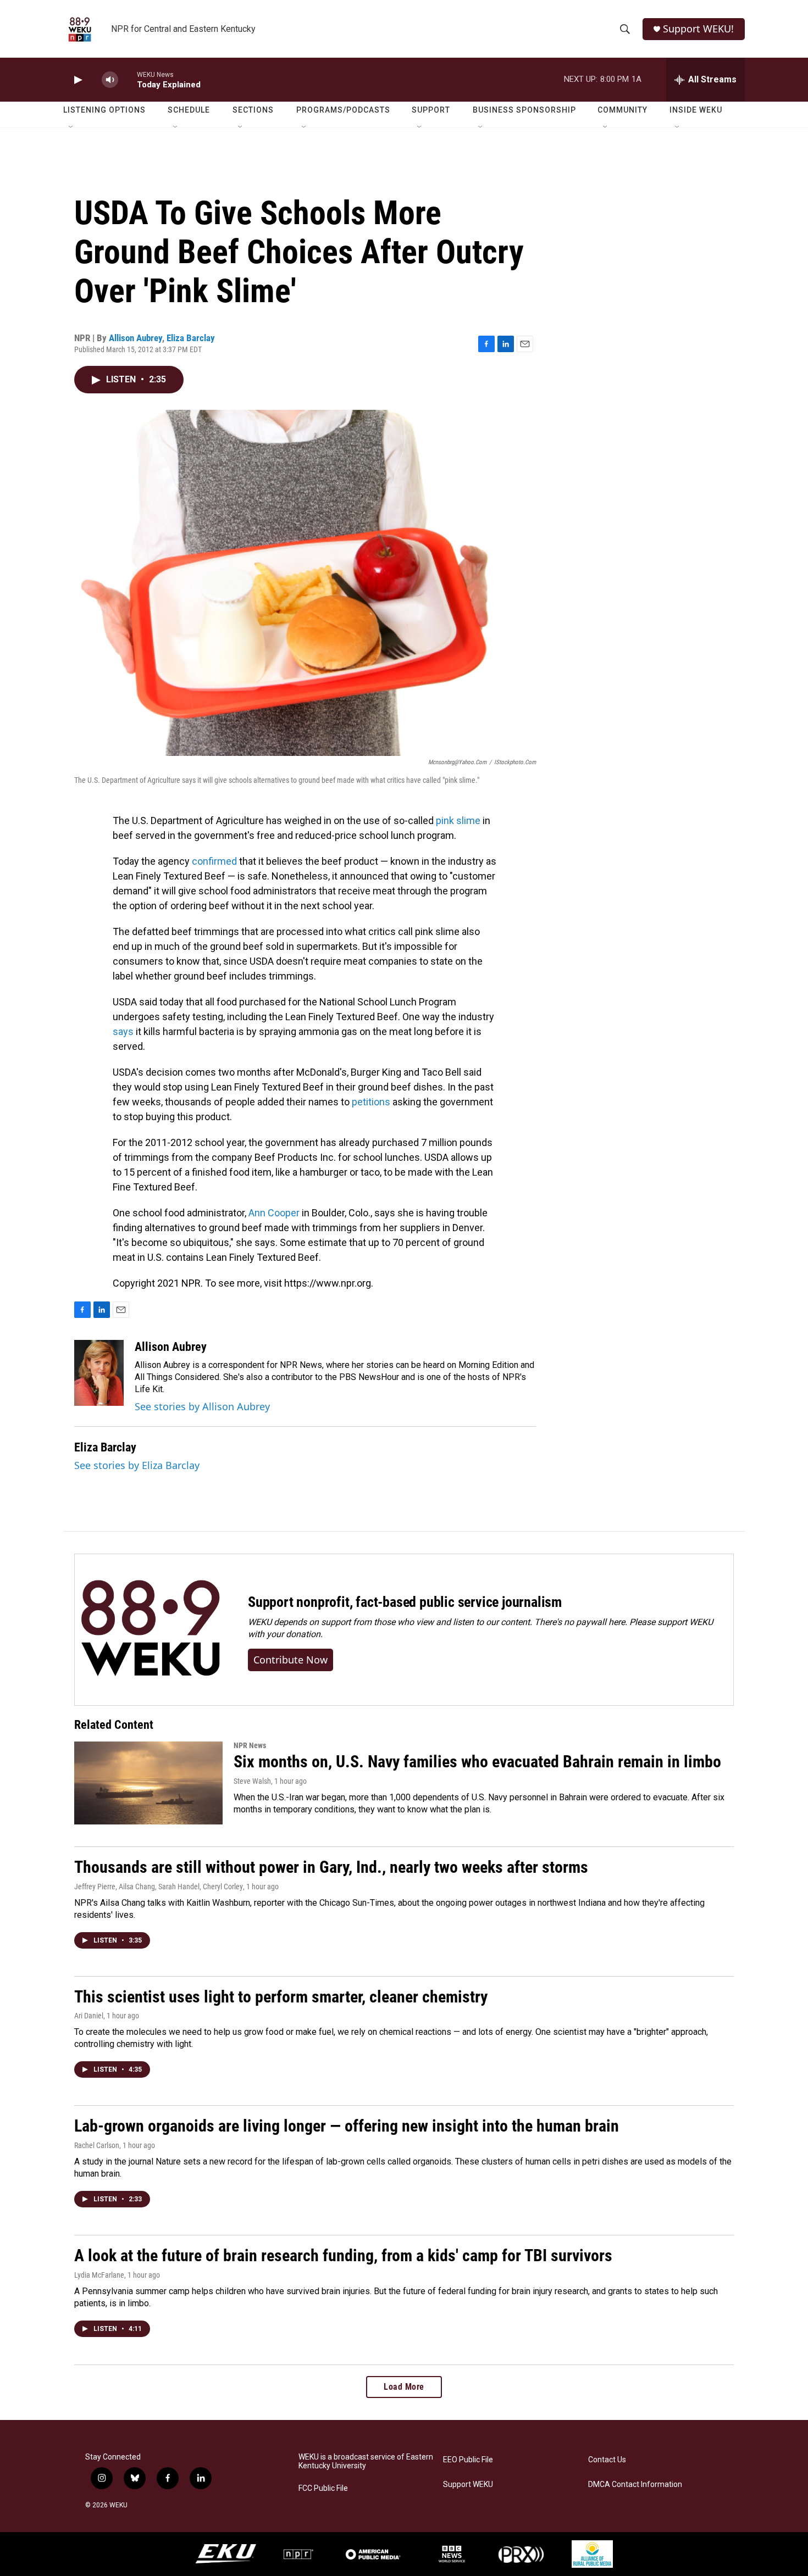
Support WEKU (468, 2485)
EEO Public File (468, 2460)
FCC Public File (323, 2488)
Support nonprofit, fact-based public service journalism (405, 1602)
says (123, 1031)
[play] (77, 80)
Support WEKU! (698, 29)
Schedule (189, 110)
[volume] (110, 80)
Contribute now (290, 1660)
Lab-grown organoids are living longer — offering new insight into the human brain (347, 2126)
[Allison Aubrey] (99, 1373)
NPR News (250, 1745)
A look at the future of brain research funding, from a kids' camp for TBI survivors (343, 2255)
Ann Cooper (274, 1213)
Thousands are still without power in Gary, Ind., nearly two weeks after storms (331, 1867)
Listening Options (104, 110)
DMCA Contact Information (635, 2485)
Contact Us (607, 2460)
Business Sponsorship (524, 110)
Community (622, 110)
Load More (404, 2387)
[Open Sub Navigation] (71, 127)
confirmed (214, 861)
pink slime (458, 820)
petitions (371, 1102)
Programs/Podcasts (343, 110)
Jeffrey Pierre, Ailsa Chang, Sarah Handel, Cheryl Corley (159, 1887)
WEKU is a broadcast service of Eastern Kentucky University (366, 2461)
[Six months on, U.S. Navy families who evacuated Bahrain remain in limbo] (148, 1783)
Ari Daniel (89, 2016)
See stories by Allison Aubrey (202, 1406)
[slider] (128, 79)
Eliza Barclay (191, 338)
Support (431, 110)
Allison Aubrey (135, 338)
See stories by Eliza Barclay (137, 1465)
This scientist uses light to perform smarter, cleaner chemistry (281, 1997)
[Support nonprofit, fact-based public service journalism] (150, 1630)
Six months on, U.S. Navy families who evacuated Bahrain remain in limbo (477, 1762)
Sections (253, 110)
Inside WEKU (696, 110)
